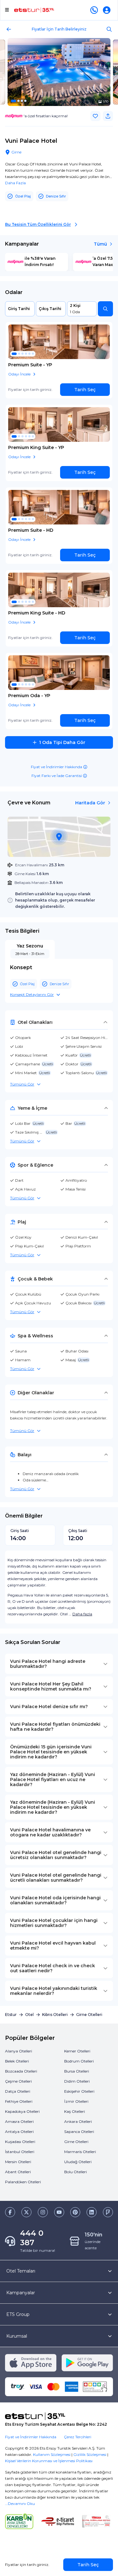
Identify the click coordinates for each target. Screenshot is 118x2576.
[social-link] (10, 2212)
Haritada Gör (90, 803)
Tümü (100, 244)
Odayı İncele (19, 374)
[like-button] (95, 116)
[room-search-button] (105, 309)
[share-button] (108, 116)
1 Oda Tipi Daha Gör (62, 742)
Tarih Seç (85, 390)
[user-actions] (108, 10)
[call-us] (95, 10)
